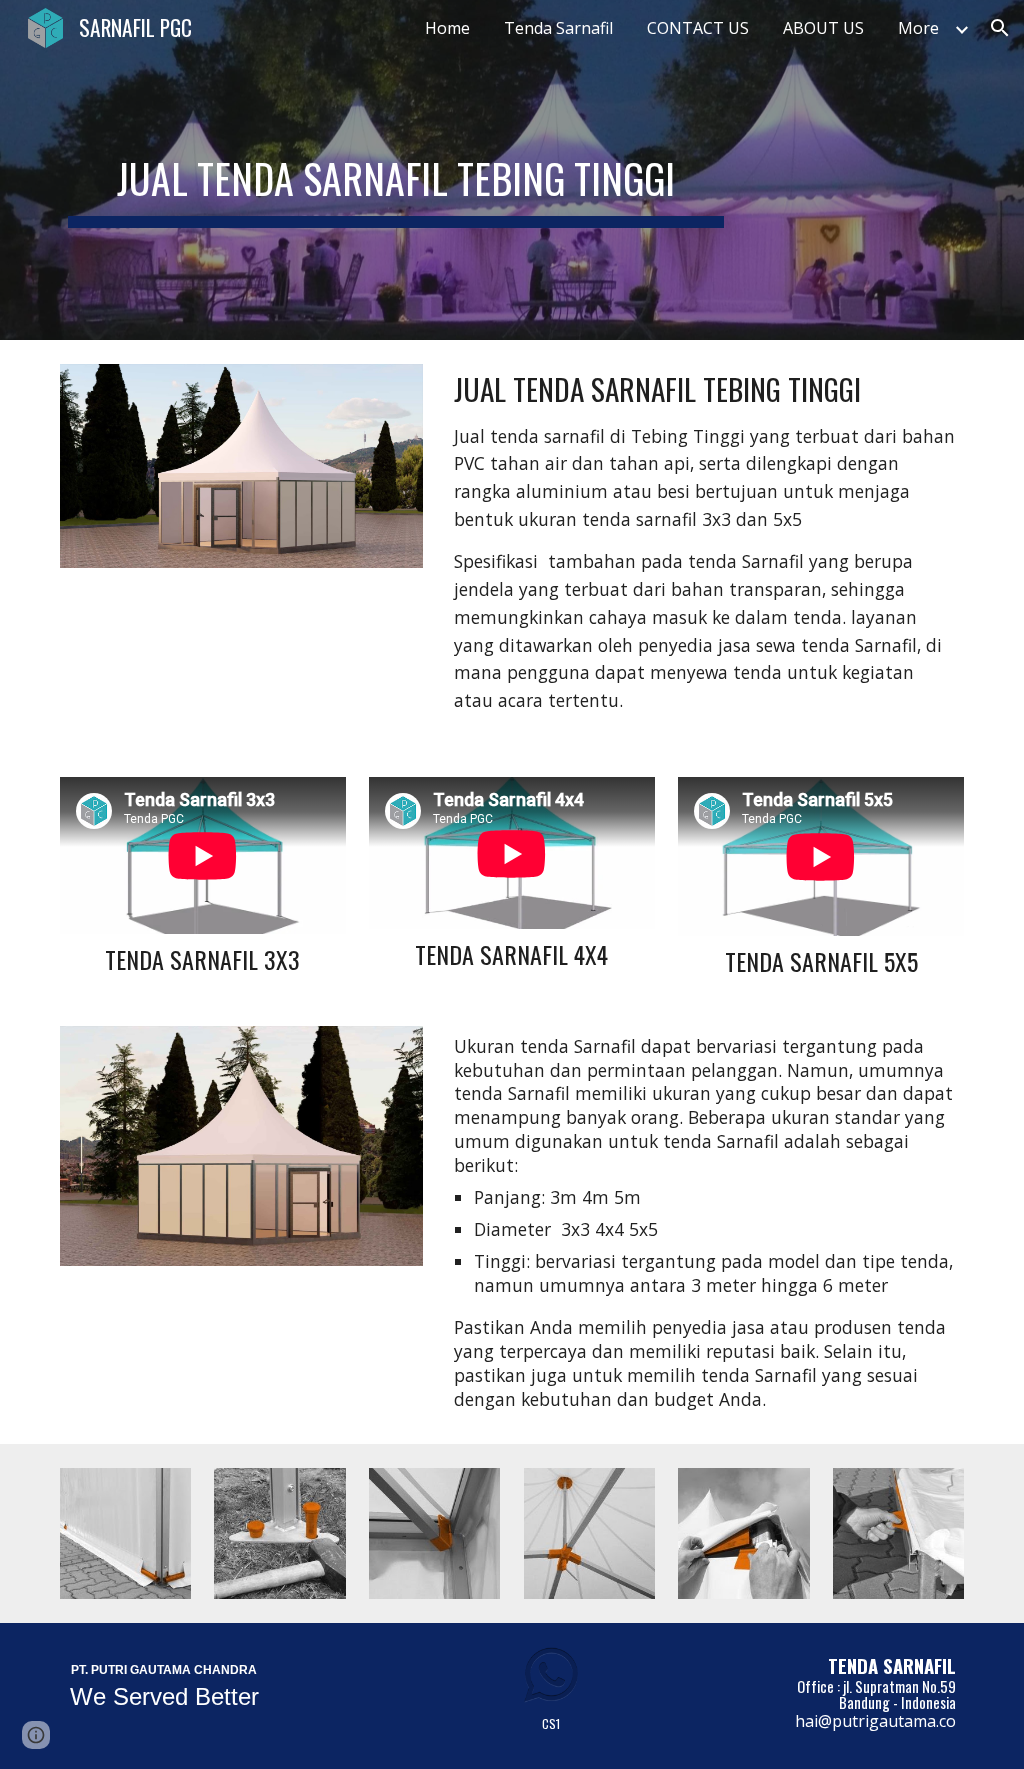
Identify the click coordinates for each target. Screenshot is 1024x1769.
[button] (1000, 28)
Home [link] (447, 28)
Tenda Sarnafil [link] (558, 28)
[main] (396, 170)
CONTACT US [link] (698, 28)
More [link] (918, 28)
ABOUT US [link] (823, 28)
